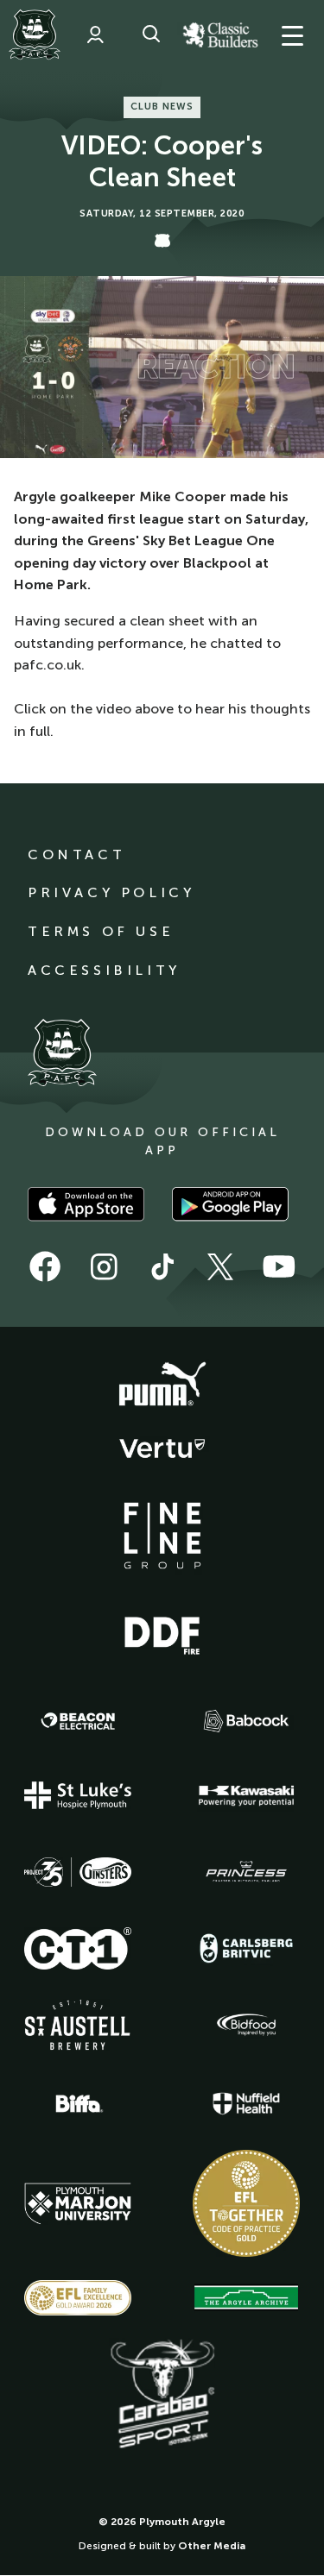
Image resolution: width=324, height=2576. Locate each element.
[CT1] (78, 1948)
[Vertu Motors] (162, 1448)
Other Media (212, 2546)
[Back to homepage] (35, 35)
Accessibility (104, 970)
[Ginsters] (78, 1872)
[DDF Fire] (162, 1633)
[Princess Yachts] (246, 1872)
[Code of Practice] (246, 2203)
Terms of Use (101, 931)
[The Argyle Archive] (246, 2297)
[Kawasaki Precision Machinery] (246, 1795)
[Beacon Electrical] (78, 1721)
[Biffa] (78, 2104)
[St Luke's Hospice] (78, 1795)
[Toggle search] (151, 35)
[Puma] (162, 1385)
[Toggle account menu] (95, 35)
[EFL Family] (78, 2298)
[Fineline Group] (162, 1536)
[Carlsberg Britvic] (246, 1948)
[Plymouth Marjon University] (78, 2204)
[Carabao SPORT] (162, 2395)
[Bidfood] (246, 2025)
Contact (76, 854)
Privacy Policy (111, 892)
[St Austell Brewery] (78, 2024)
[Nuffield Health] (246, 2104)
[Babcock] (246, 1721)
